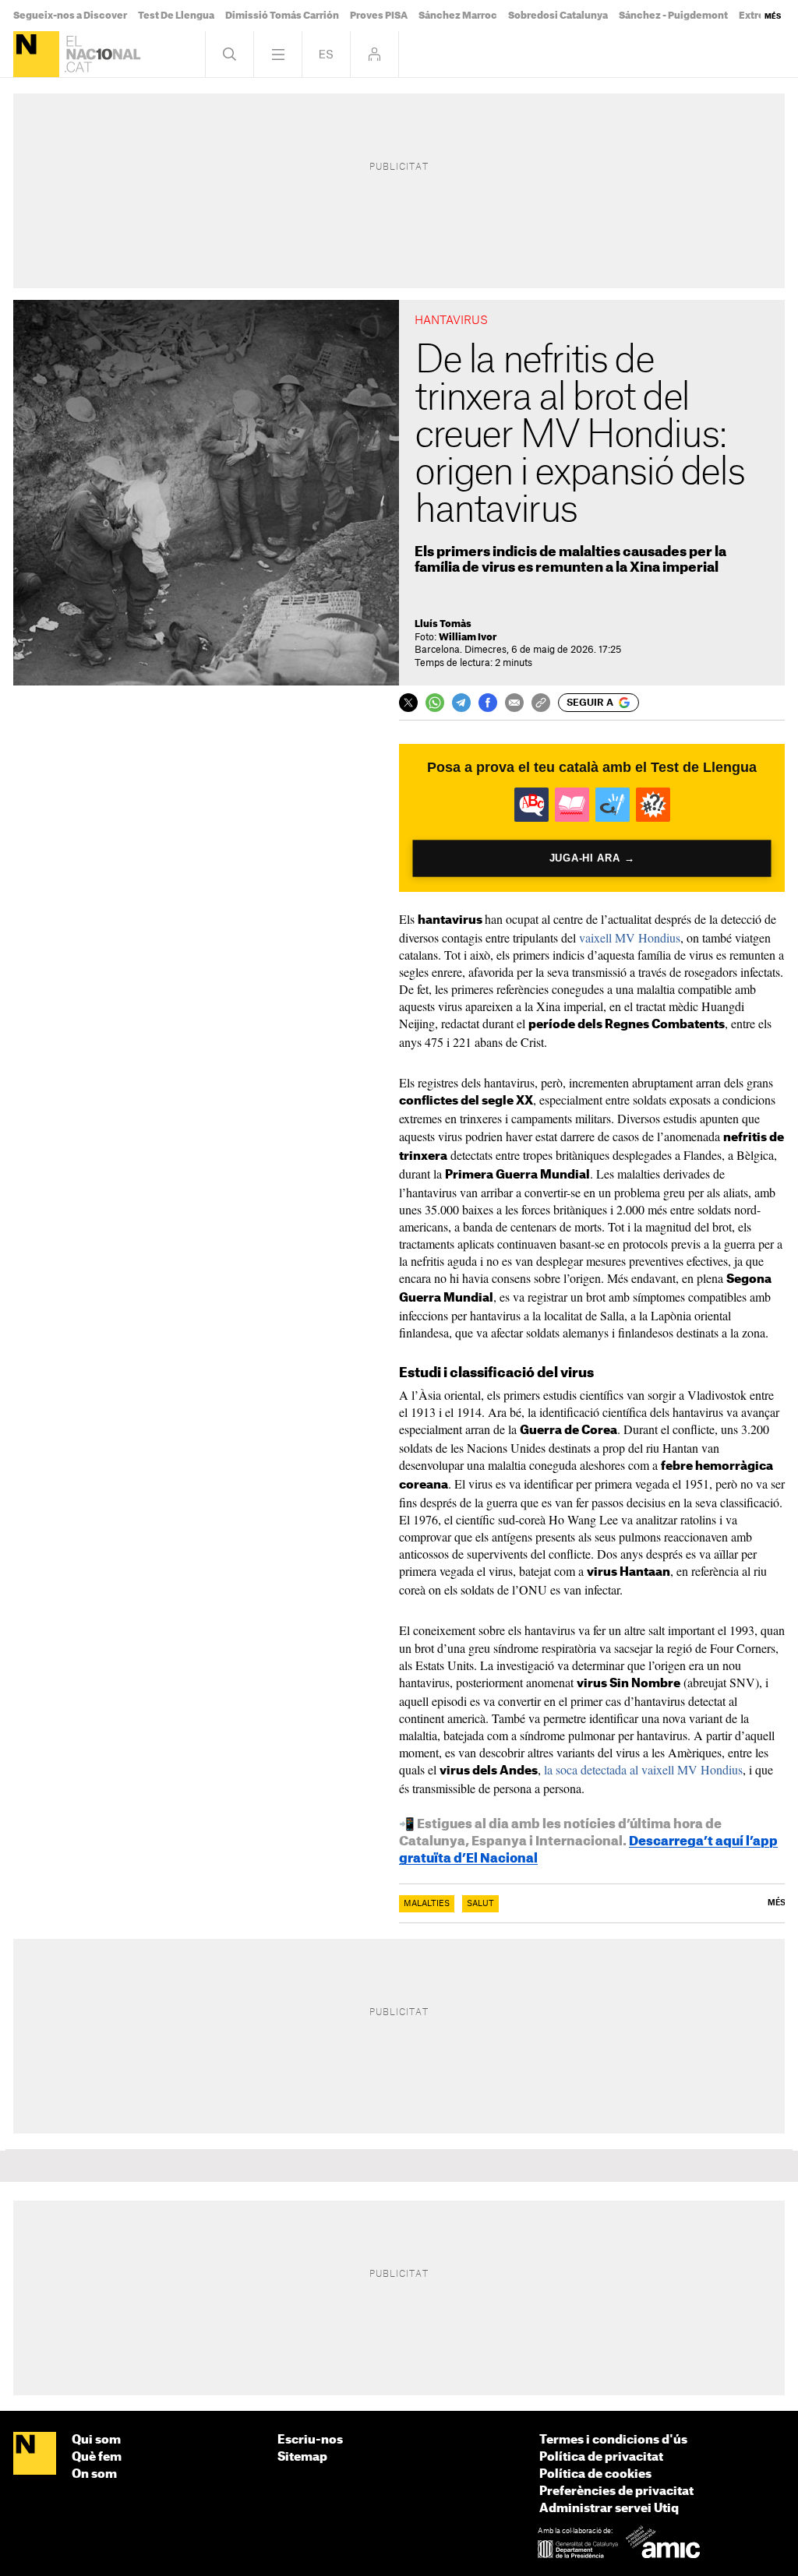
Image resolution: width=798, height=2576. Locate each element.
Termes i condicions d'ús (613, 2440)
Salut (480, 1904)
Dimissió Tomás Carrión (282, 16)
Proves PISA (379, 16)
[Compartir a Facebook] (488, 703)
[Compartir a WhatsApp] (435, 703)
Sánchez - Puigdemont (673, 16)
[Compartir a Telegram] (461, 703)
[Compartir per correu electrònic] (514, 703)
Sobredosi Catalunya (558, 16)
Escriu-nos (310, 2440)
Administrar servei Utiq (609, 2509)
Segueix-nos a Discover (70, 16)
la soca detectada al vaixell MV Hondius (643, 1769)
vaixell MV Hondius (630, 937)
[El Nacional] (36, 54)
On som (94, 2474)
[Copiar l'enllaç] (541, 703)
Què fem (97, 2457)
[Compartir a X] (408, 703)
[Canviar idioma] (326, 54)
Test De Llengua (176, 16)
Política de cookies (595, 2474)
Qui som (96, 2440)
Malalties (427, 1904)
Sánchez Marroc (458, 16)
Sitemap (302, 2457)
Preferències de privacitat (616, 2491)
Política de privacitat (601, 2457)
